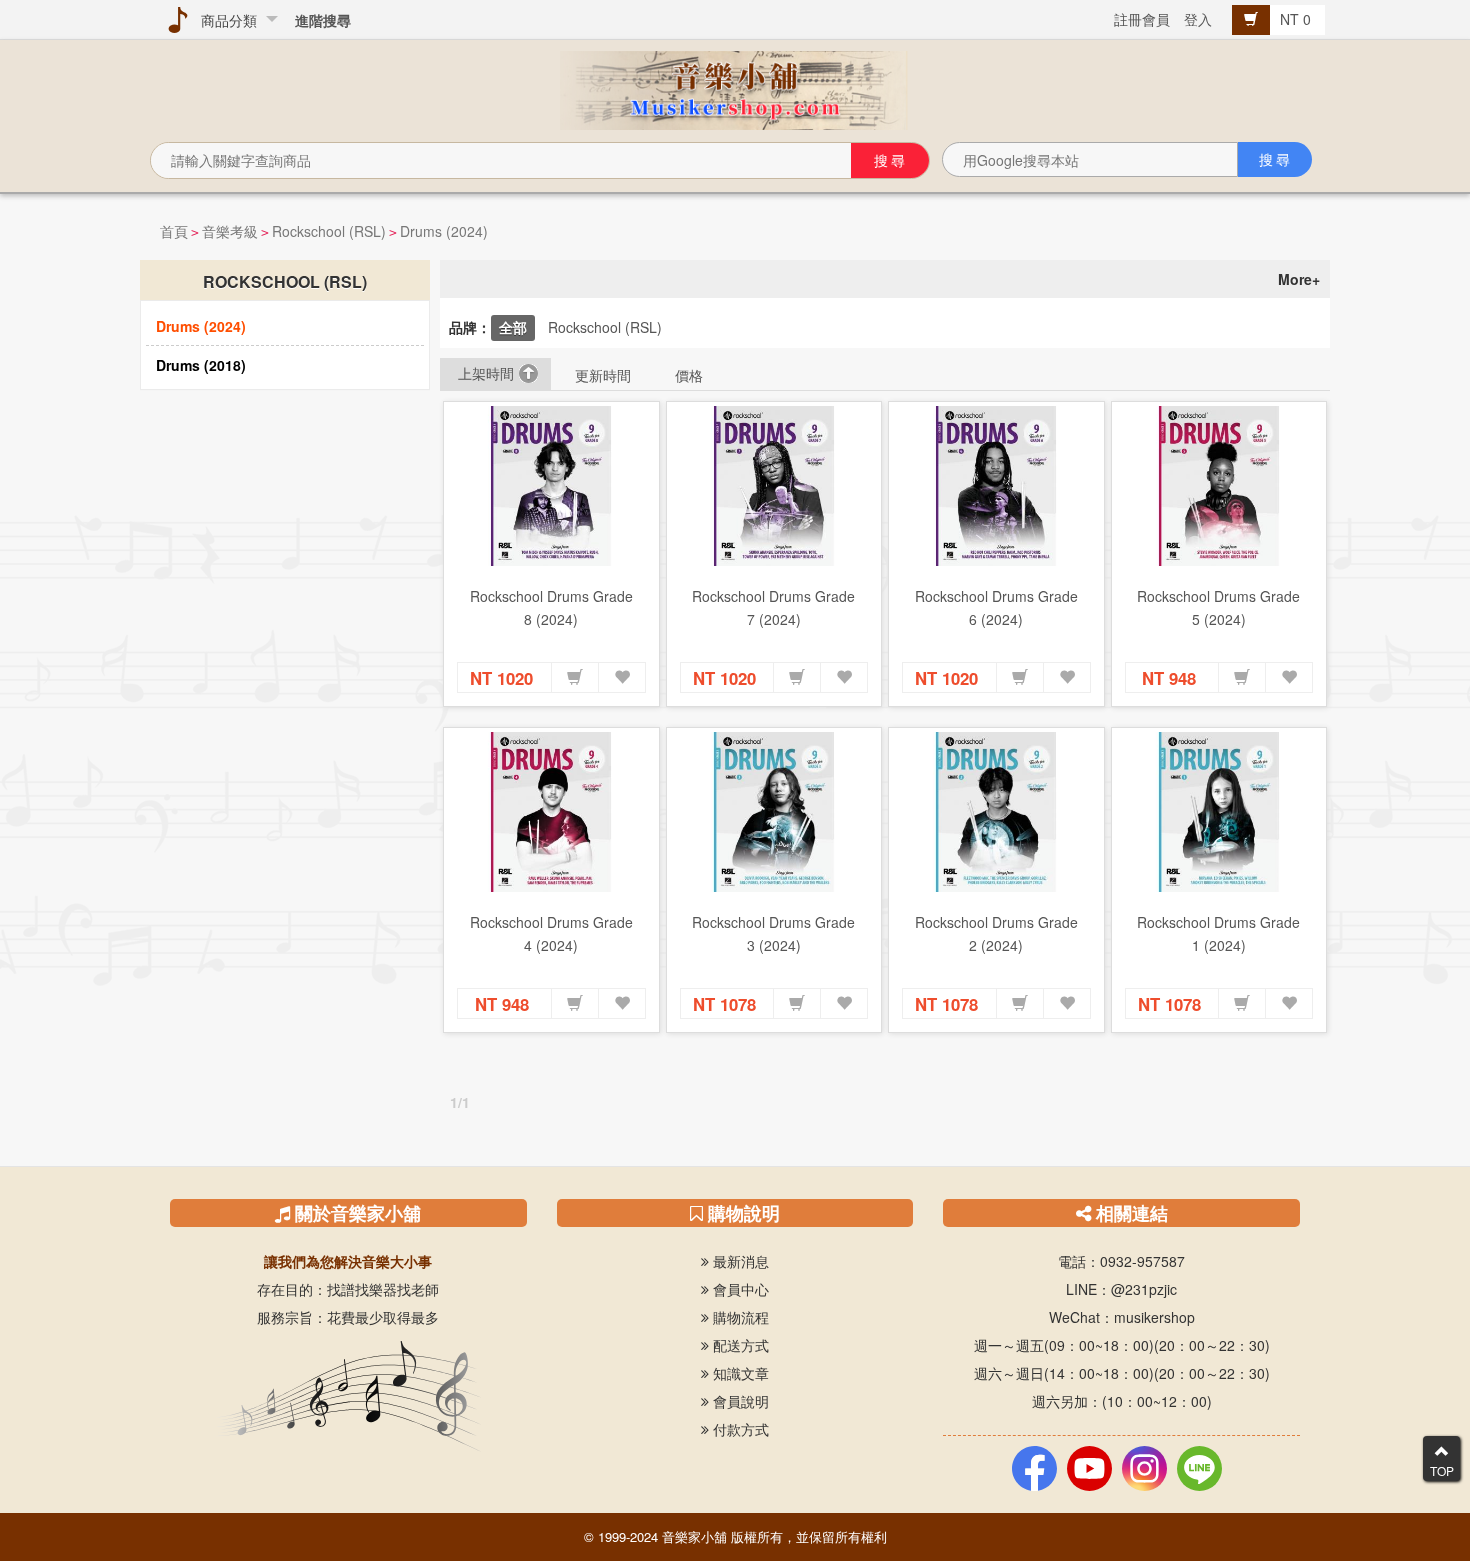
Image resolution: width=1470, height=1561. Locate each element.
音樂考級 (230, 231)
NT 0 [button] (1297, 19)
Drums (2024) (444, 231)
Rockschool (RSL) (329, 231)
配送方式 (739, 1345)
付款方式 (739, 1429)
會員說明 (739, 1401)
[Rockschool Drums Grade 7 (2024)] (774, 486)
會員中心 (739, 1289)
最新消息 (739, 1261)
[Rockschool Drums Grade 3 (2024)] (774, 812)
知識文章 (739, 1373)
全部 (513, 327)
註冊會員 (1142, 19)
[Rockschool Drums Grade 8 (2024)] (551, 486)
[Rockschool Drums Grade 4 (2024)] (551, 812)
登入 (1198, 19)
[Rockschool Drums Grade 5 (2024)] (1219, 486)
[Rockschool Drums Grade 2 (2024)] (996, 812)
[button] (575, 678)
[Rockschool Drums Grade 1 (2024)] (1219, 812)
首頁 (174, 231)
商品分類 (225, 20)
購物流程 (739, 1317)
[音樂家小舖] (735, 88)
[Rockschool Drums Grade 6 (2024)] (996, 486)
